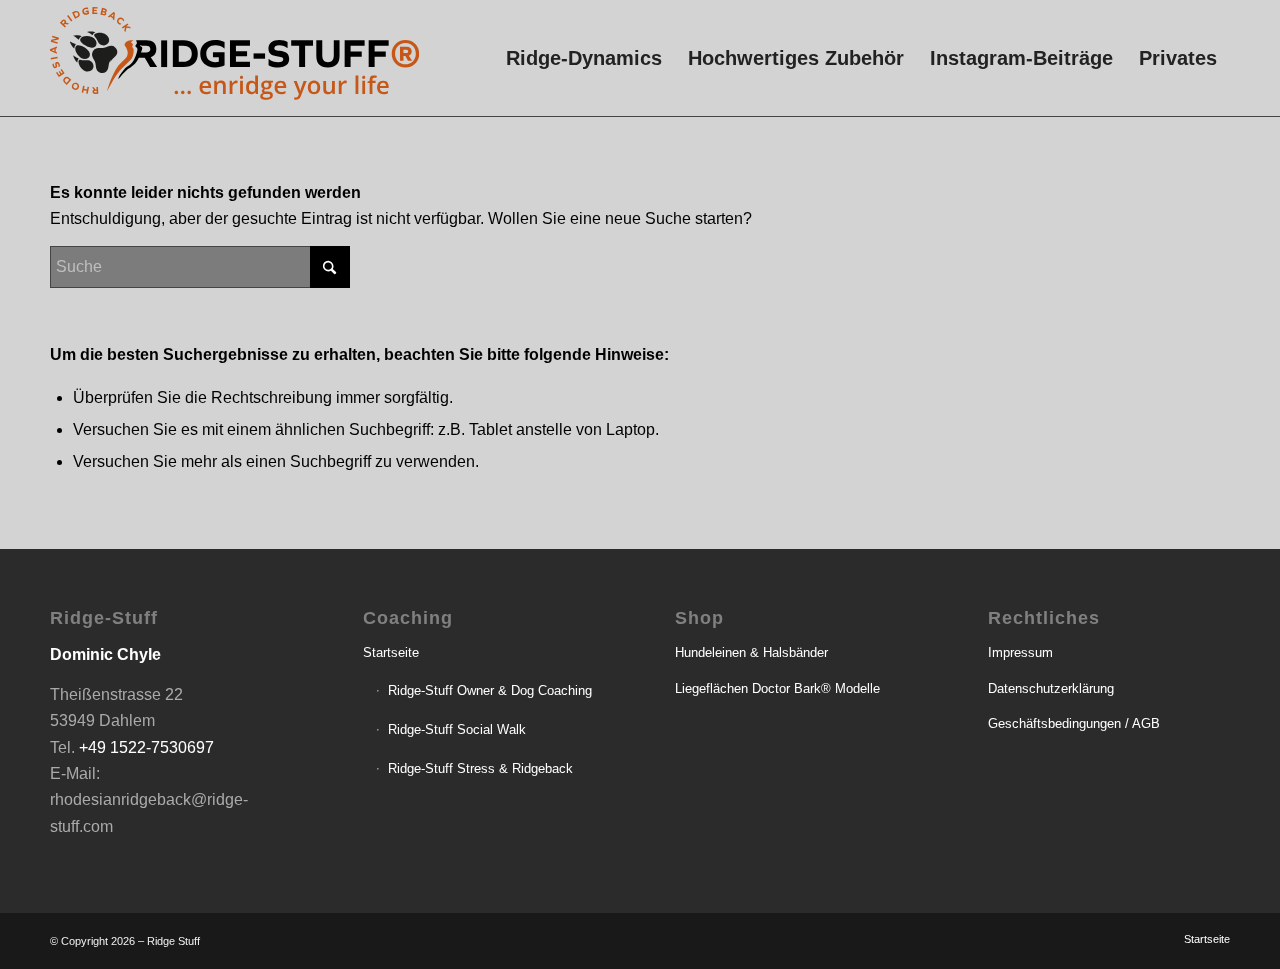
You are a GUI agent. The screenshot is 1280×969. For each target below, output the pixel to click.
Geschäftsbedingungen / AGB (1074, 723)
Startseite (391, 652)
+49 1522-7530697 (146, 747)
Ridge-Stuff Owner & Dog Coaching (490, 690)
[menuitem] (584, 58)
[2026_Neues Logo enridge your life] (234, 58)
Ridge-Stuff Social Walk (457, 729)
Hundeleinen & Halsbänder (751, 652)
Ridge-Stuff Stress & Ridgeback (480, 768)
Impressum (1020, 652)
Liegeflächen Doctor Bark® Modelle (777, 688)
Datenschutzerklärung (1051, 688)
